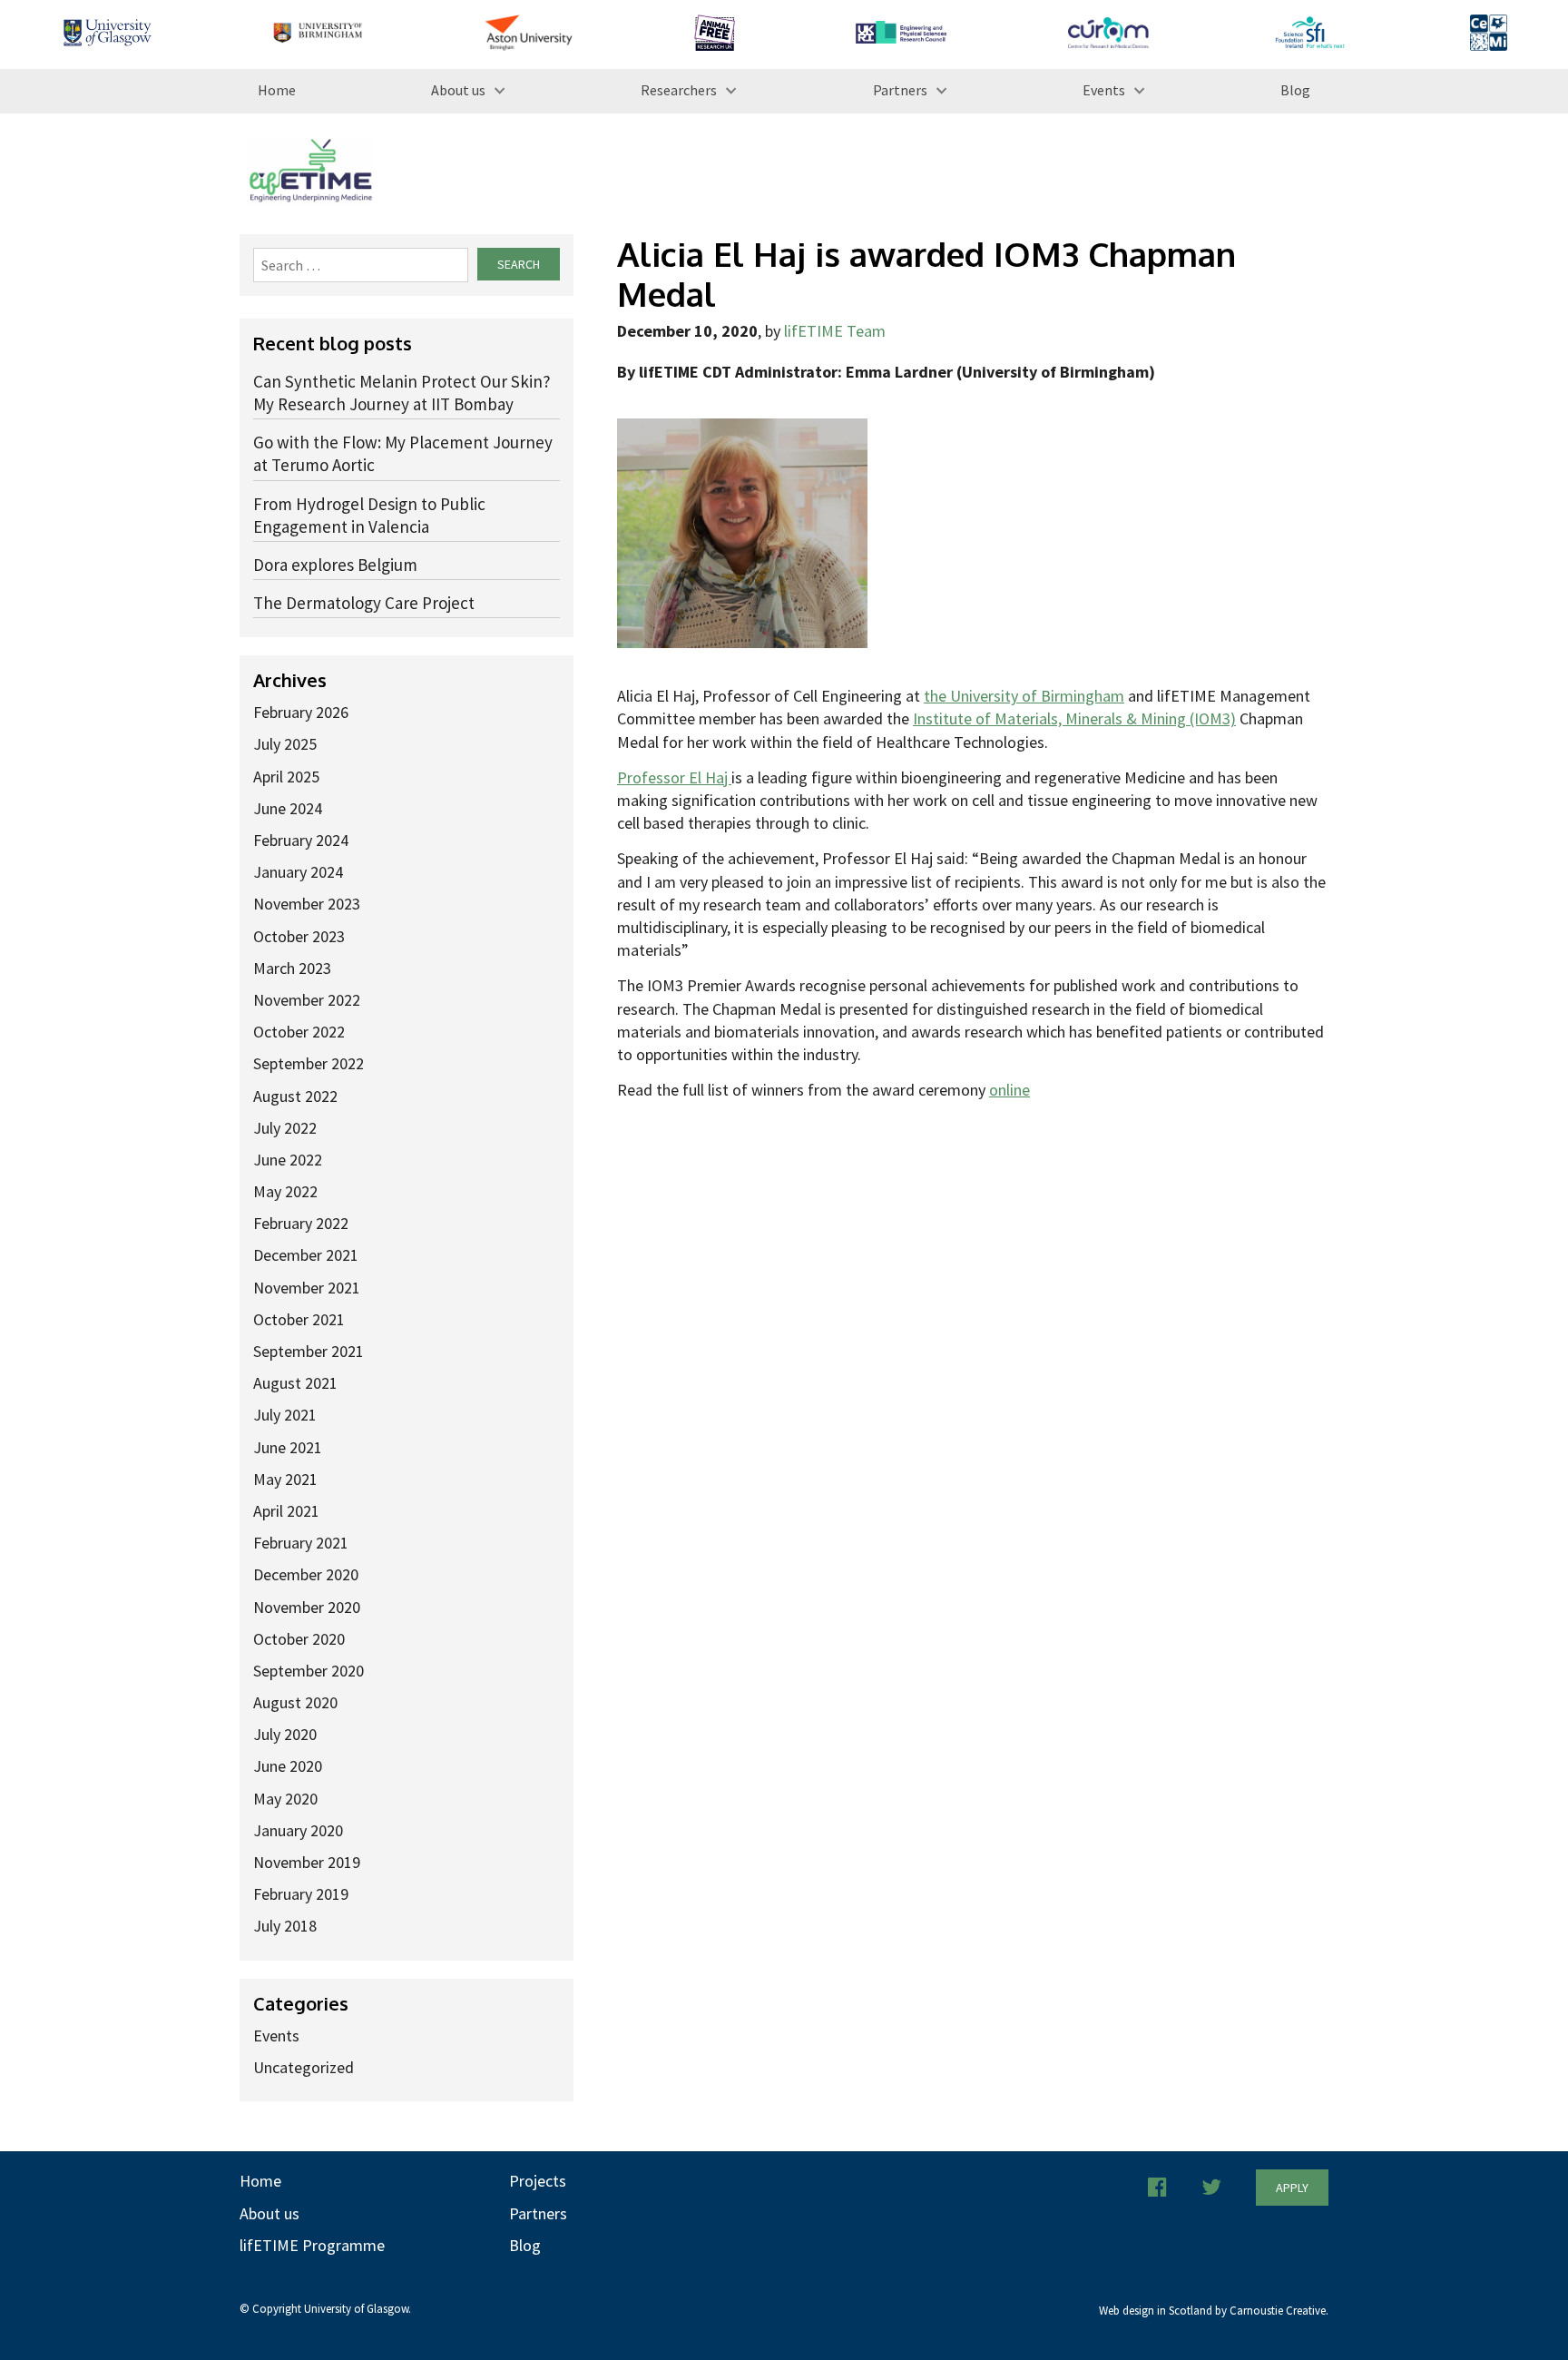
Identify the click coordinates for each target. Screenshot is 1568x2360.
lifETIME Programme (312, 2245)
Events (1104, 90)
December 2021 (306, 1255)
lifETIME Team (835, 331)
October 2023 (299, 936)
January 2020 (298, 1830)
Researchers (679, 90)
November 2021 (307, 1288)
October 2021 (299, 1319)
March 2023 (292, 968)
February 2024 (301, 840)
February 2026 (301, 712)
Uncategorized (304, 2067)
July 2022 (285, 1128)
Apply (1292, 2188)
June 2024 (288, 808)
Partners (900, 90)
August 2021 (295, 1383)
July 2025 (285, 744)
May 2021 (285, 1479)
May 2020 (285, 1799)
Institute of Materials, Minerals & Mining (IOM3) (1074, 718)
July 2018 (285, 1926)
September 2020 (309, 1671)
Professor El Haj (674, 777)
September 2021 (309, 1351)
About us (458, 90)
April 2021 (286, 1511)
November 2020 (307, 1607)
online (1009, 1090)
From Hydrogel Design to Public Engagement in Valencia (369, 515)
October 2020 (299, 1639)
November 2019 (307, 1862)
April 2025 (286, 777)
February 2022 (301, 1223)
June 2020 (288, 1766)
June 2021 (288, 1447)
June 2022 (288, 1160)
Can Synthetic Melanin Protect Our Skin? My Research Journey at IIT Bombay (402, 393)
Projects (538, 2181)
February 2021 (301, 1543)
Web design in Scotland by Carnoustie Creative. (1214, 2311)
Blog (1295, 90)
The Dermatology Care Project (364, 603)
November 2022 (307, 1000)
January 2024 (298, 872)
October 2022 (299, 1032)
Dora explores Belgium (335, 565)
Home (277, 90)
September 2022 (309, 1063)
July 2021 (285, 1415)
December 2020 (306, 1574)
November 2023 (307, 904)
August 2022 (295, 1096)
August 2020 (295, 1702)
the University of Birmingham (1024, 696)
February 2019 (301, 1894)
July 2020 (285, 1734)
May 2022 (285, 1191)
